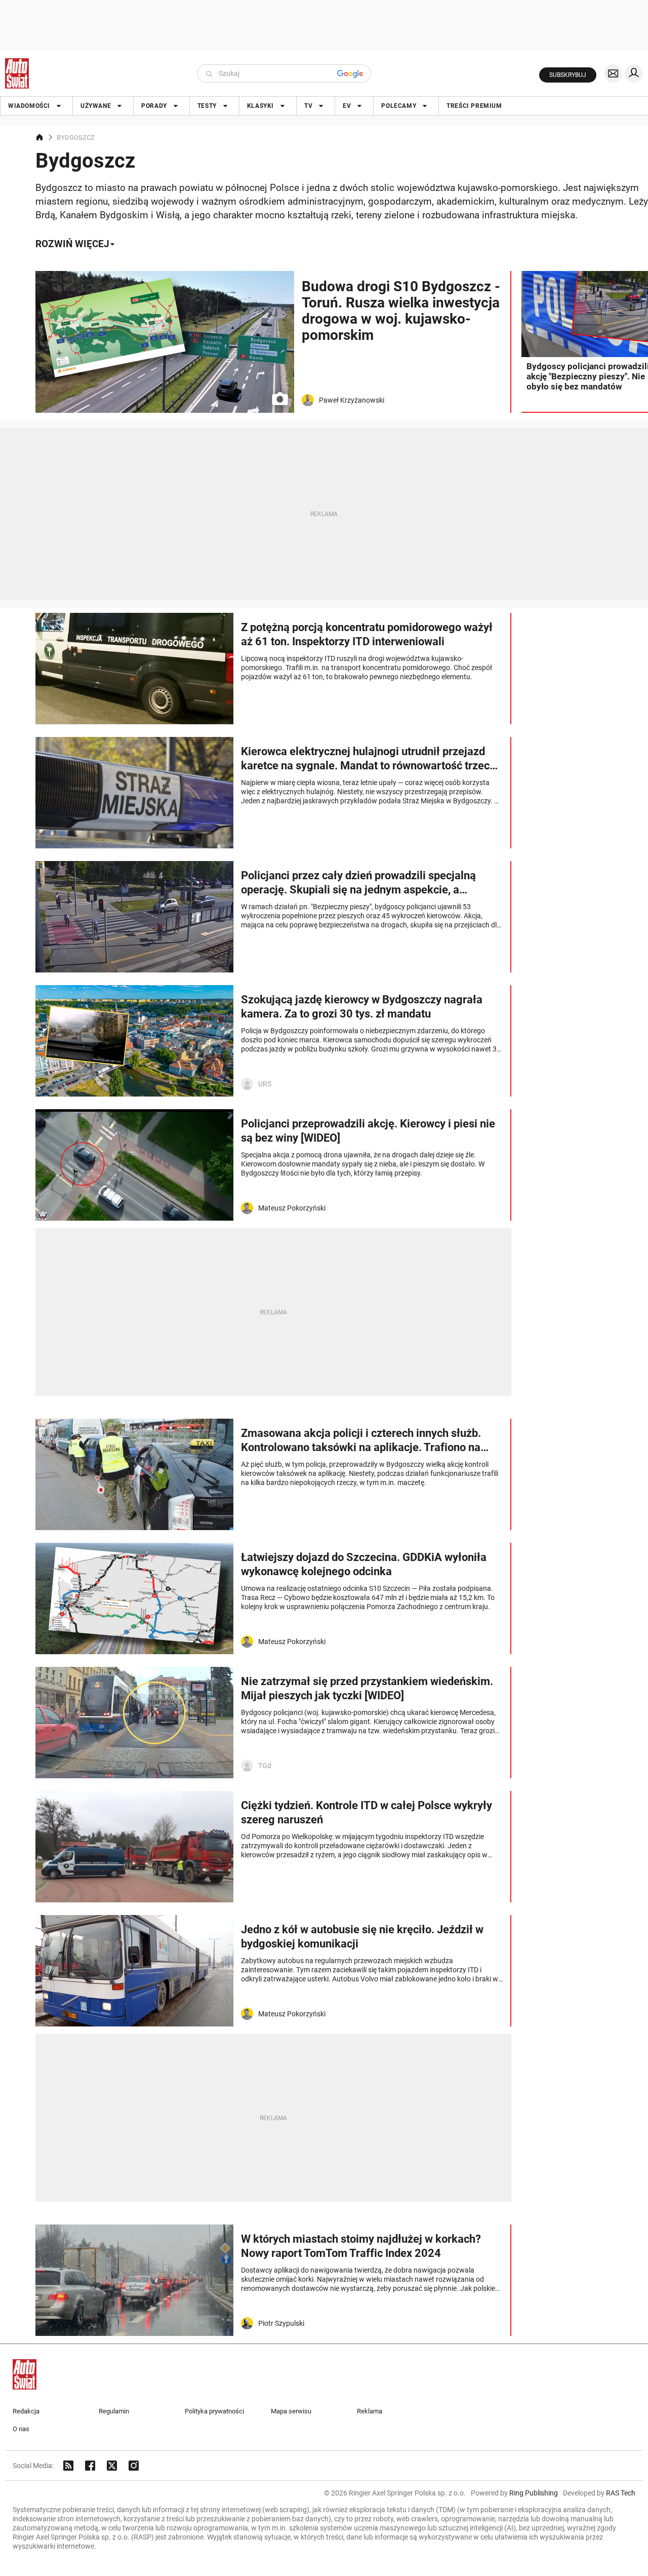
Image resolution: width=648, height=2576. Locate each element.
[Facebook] (90, 2466)
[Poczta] (613, 73)
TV (308, 106)
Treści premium (474, 106)
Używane (96, 106)
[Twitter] (112, 2466)
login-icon (634, 73)
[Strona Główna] (17, 73)
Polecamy (399, 106)
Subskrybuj (568, 75)
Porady (154, 106)
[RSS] (68, 2466)
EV (347, 106)
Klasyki (260, 106)
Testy (207, 106)
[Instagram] (134, 2466)
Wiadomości (29, 106)
